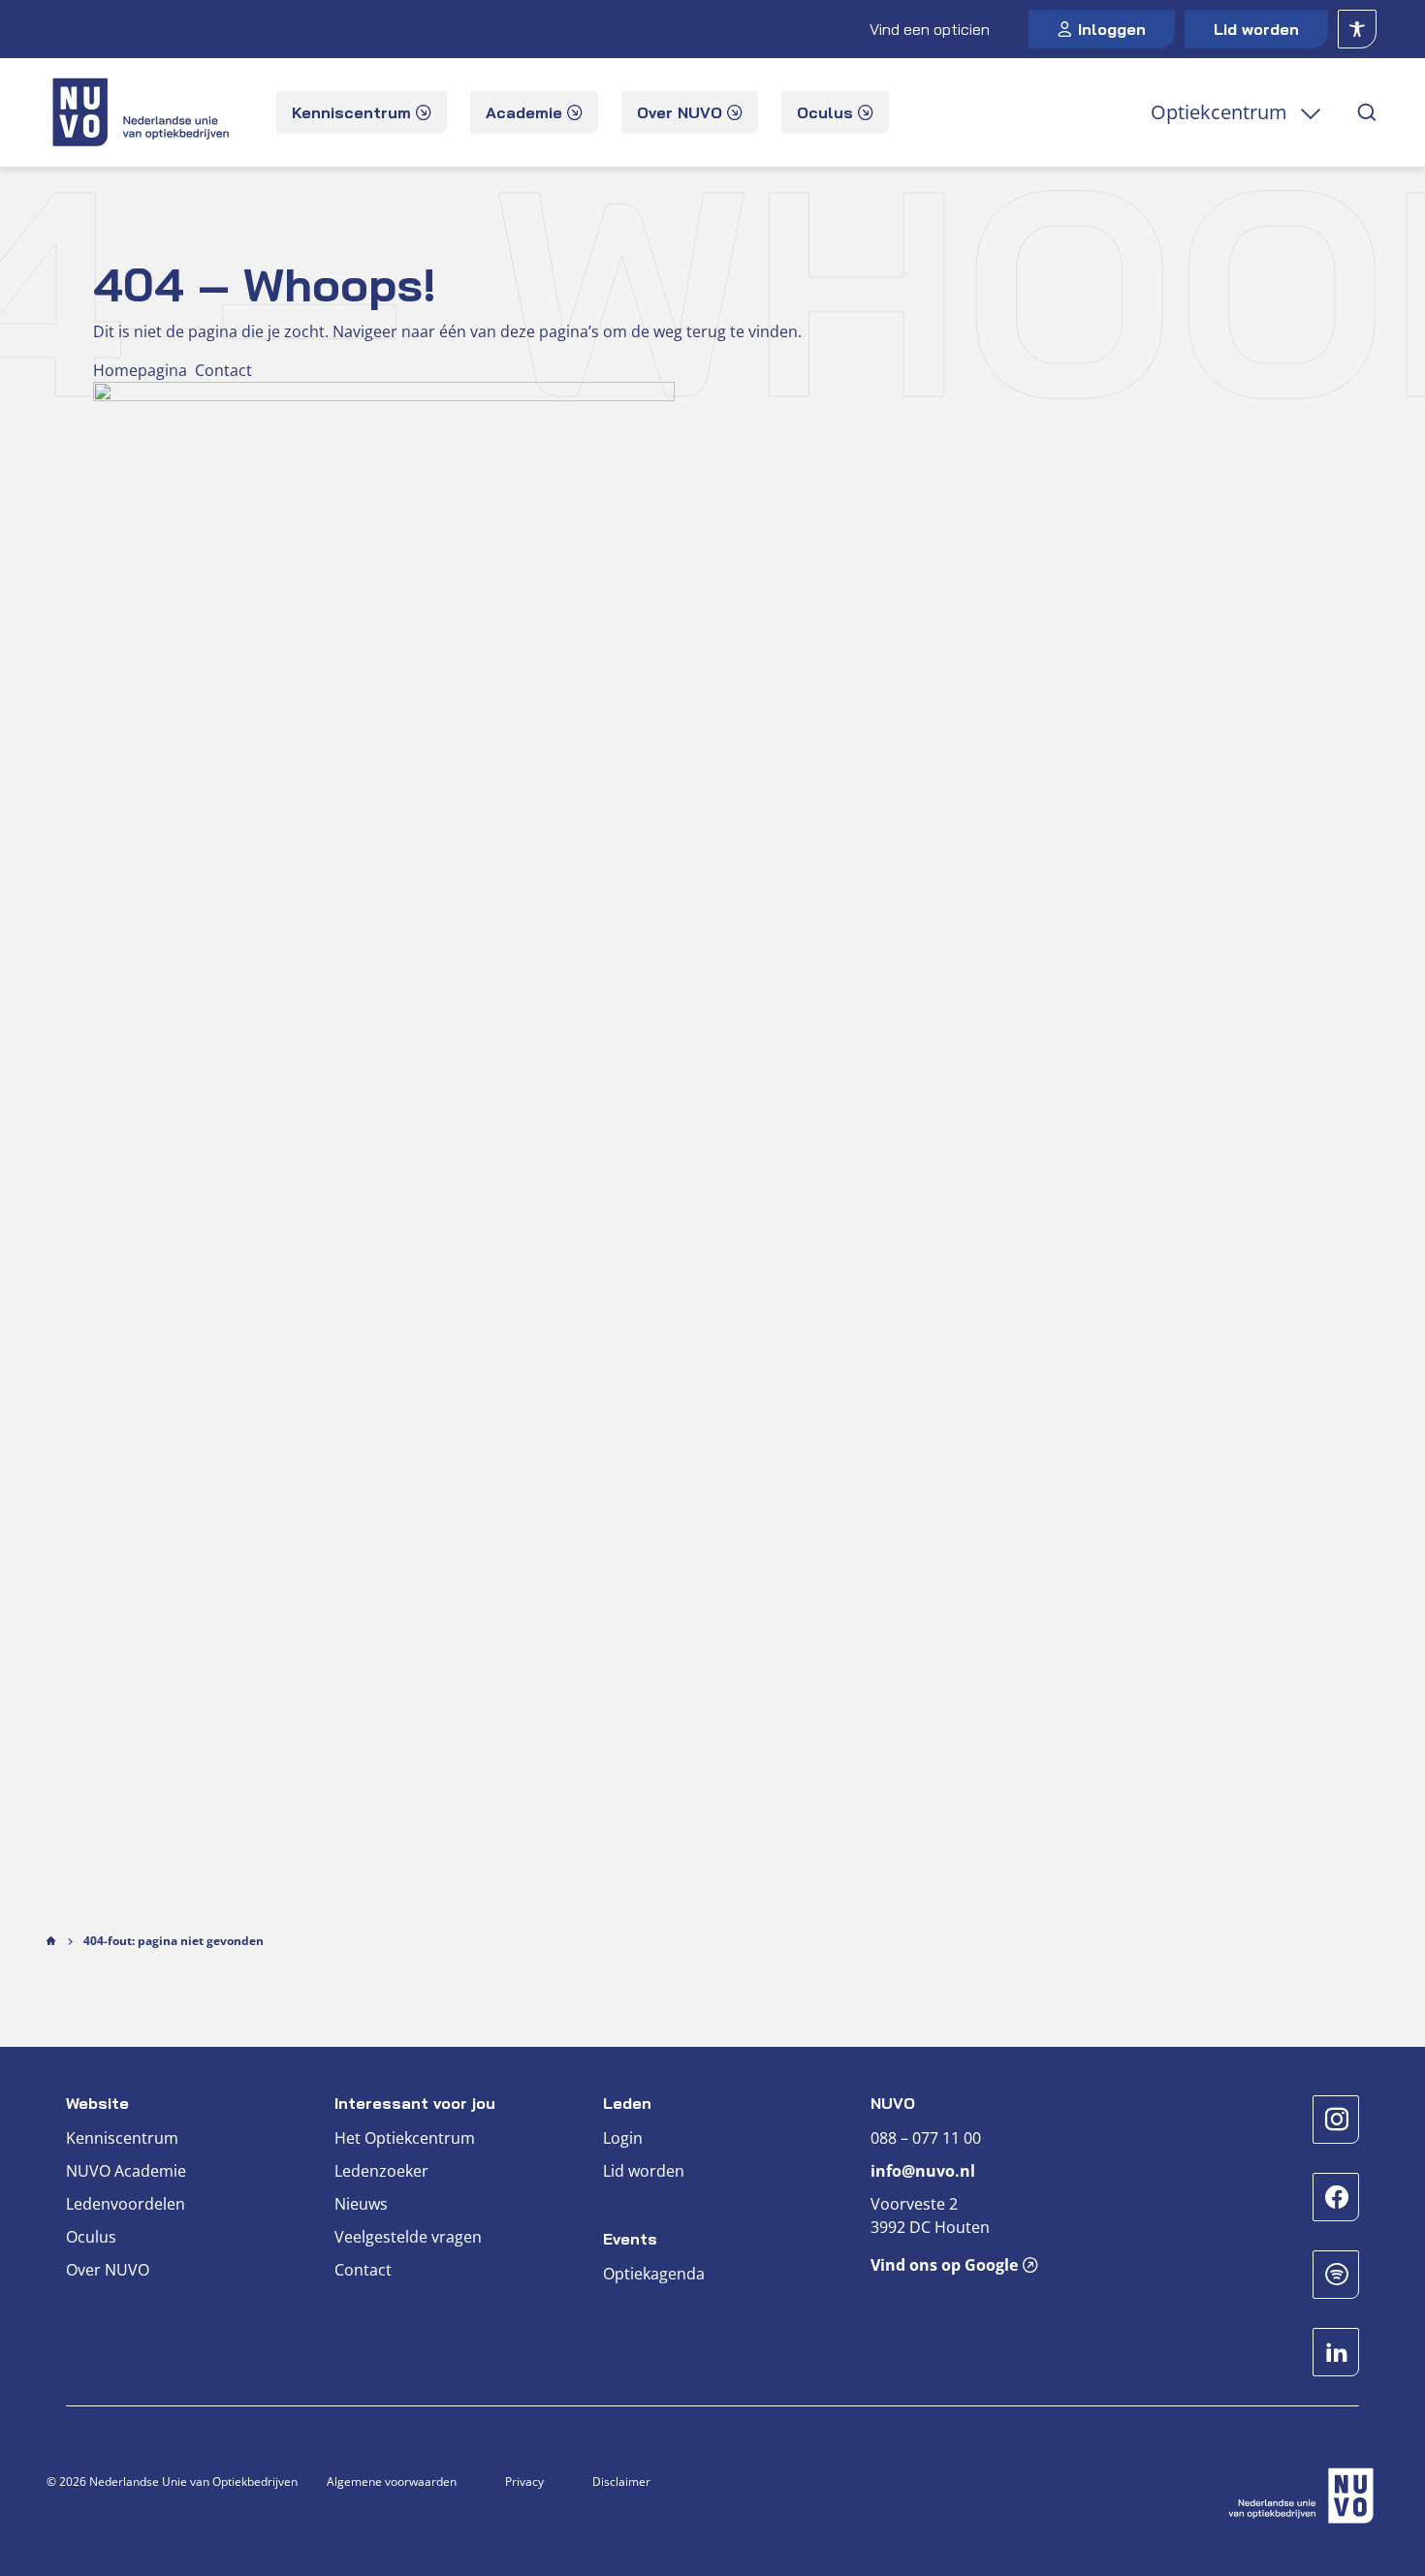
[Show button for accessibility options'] (1357, 29)
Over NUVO (108, 2270)
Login (623, 2138)
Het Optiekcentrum (405, 2138)
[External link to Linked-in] (1336, 2352)
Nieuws (361, 2204)
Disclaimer (621, 2482)
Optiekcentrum (1219, 112)
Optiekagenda (654, 2274)
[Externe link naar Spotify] (1336, 2275)
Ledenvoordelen (126, 2204)
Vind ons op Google (944, 2265)
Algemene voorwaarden (392, 2482)
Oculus (91, 2237)
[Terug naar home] (143, 112)
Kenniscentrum (122, 2138)
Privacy (524, 2482)
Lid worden (1256, 29)
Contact (363, 2270)
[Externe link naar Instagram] (1336, 2120)
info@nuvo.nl (923, 2171)
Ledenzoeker (381, 2171)
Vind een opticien (930, 29)
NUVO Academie (126, 2171)
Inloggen (1112, 29)
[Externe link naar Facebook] (1336, 2197)
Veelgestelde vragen (408, 2237)
